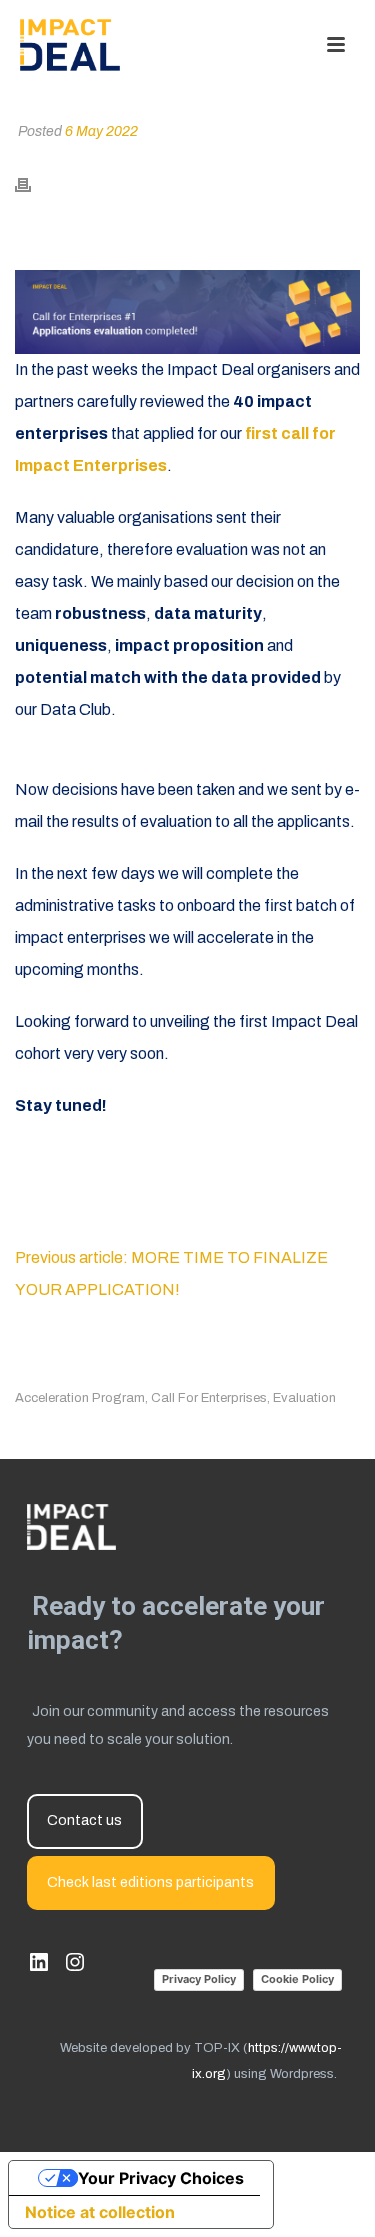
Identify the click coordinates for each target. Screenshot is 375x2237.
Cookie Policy (297, 1979)
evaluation (304, 1398)
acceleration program (80, 1398)
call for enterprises (209, 1398)
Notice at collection (100, 2212)
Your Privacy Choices (161, 2178)
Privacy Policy (199, 1979)
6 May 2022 (101, 131)
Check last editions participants (150, 1882)
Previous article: (73, 1257)
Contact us (84, 1820)
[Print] (33, 184)
